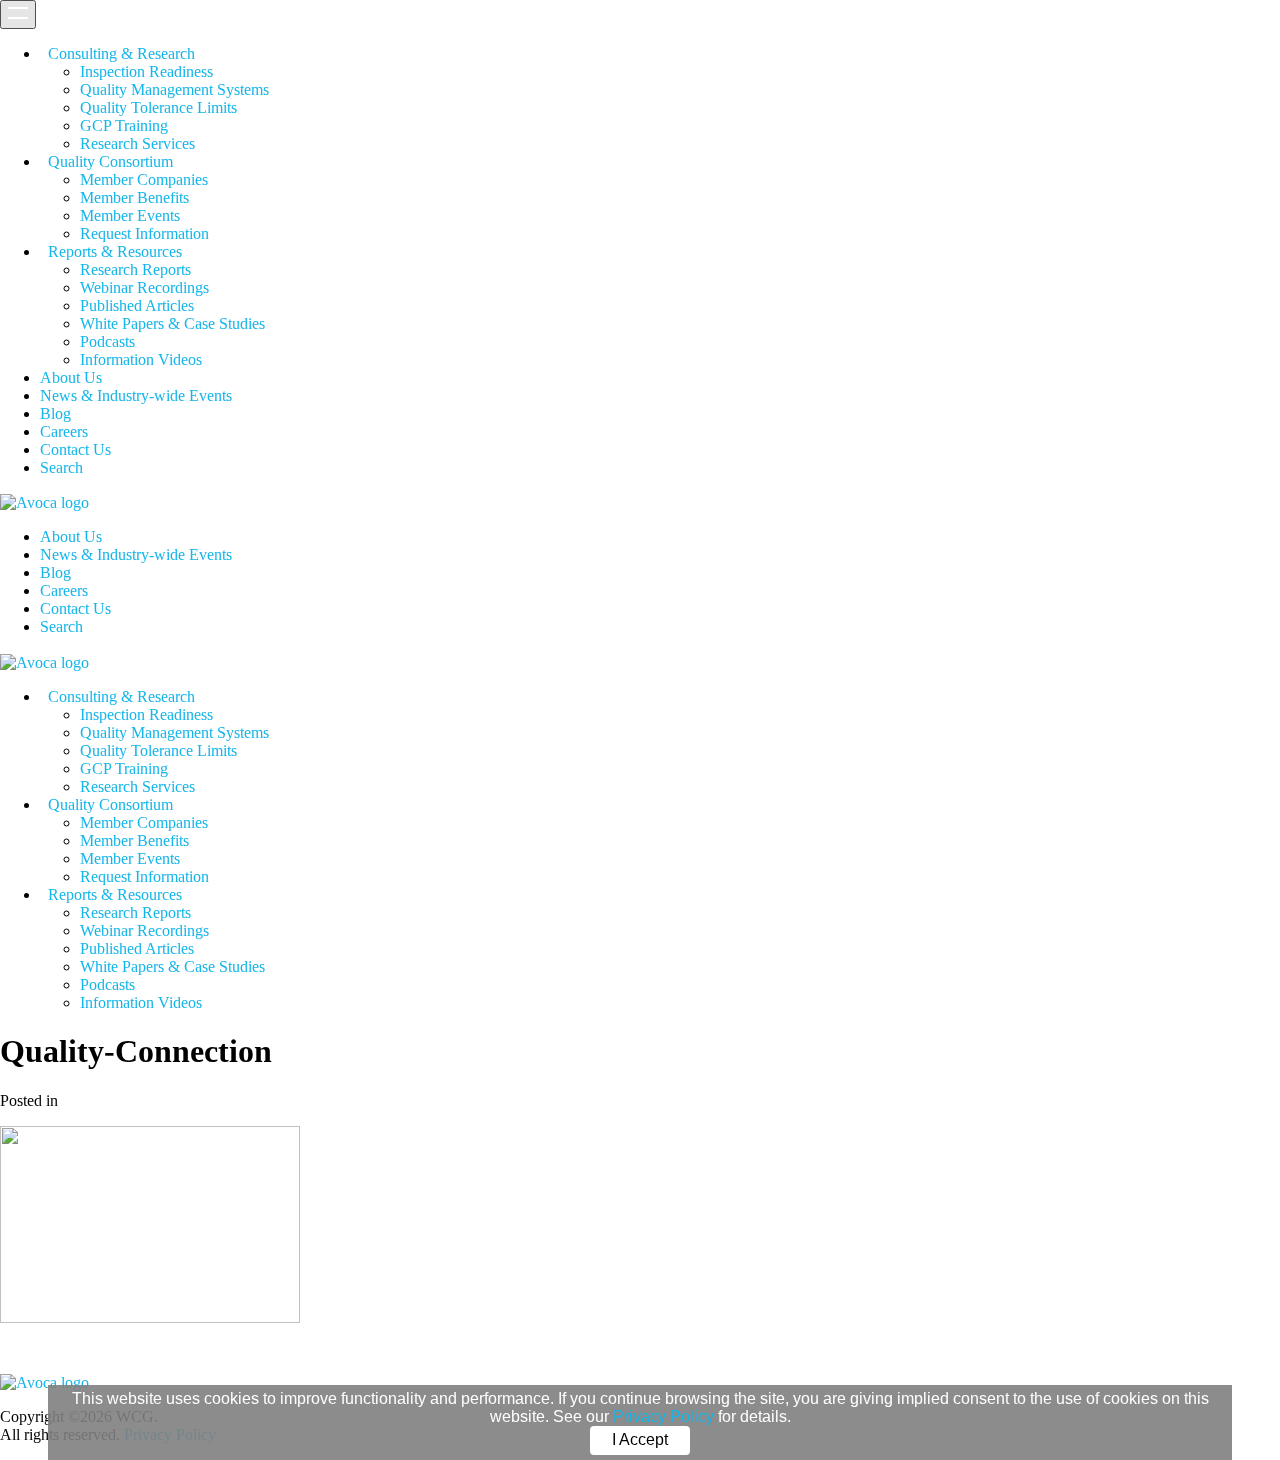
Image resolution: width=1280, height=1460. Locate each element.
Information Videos (141, 359)
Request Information (144, 233)
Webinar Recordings (144, 287)
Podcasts (107, 341)
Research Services (137, 143)
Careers (64, 431)
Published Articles (137, 305)
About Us (71, 377)
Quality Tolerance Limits (158, 107)
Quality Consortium (110, 161)
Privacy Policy (663, 1416)
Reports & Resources (115, 251)
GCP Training (124, 125)
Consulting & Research (121, 53)
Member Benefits (134, 197)
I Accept (640, 1439)
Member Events (130, 215)
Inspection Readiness (146, 71)
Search (61, 467)
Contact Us (75, 449)
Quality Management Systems (174, 89)
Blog (55, 413)
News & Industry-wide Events (136, 395)
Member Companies (144, 179)
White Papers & (172, 323)
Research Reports (135, 269)
